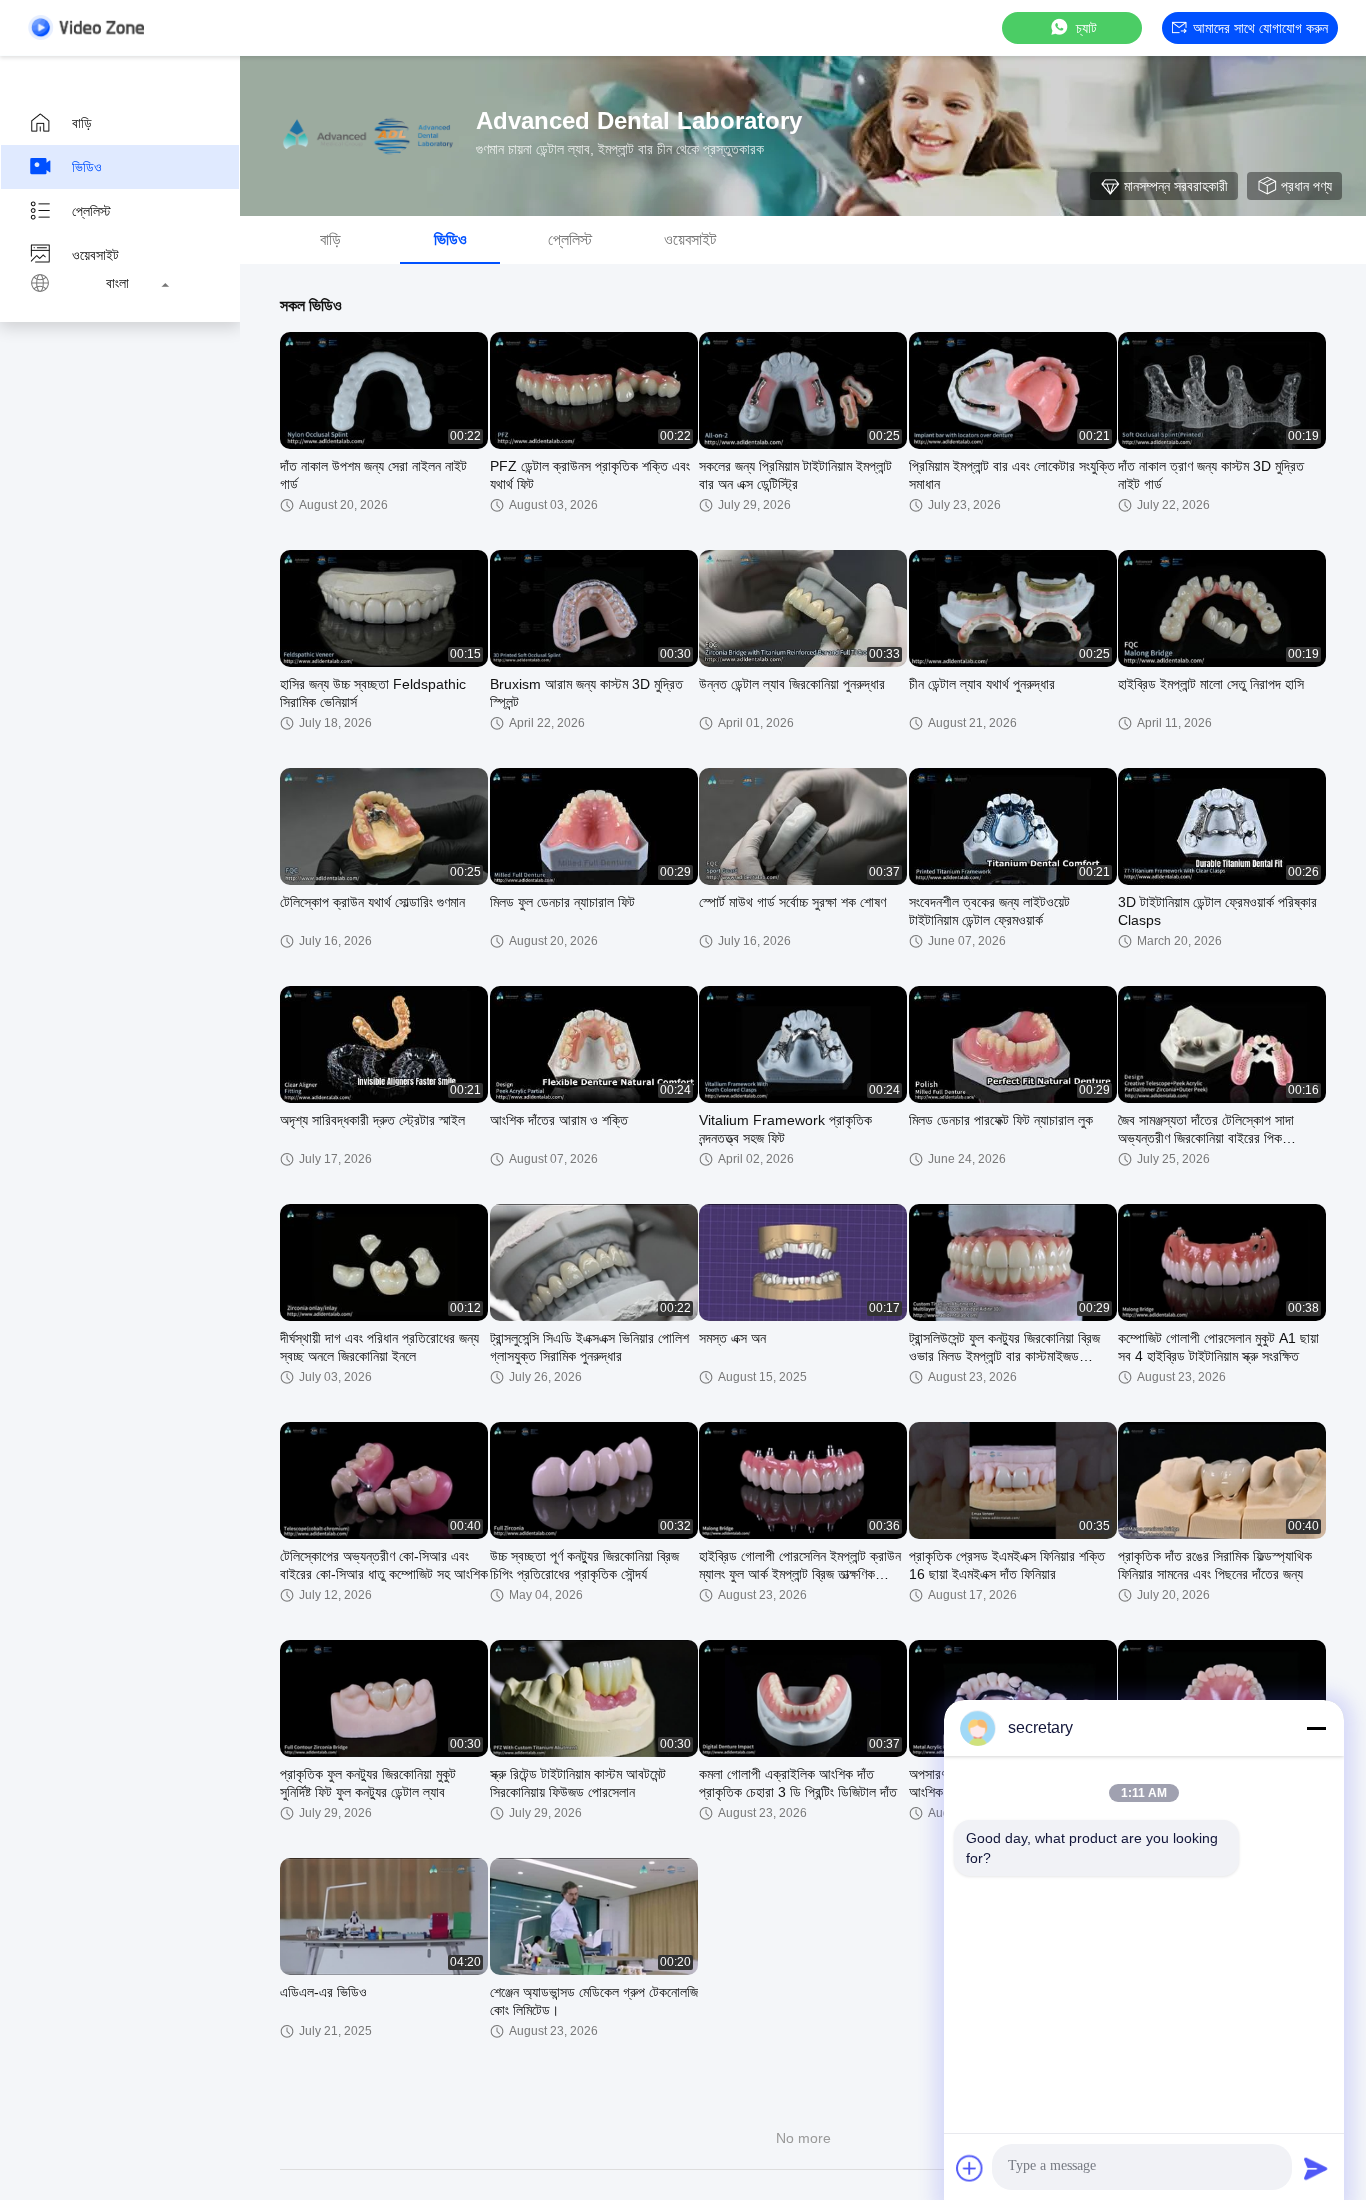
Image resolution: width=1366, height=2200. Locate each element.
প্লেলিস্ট (91, 211)
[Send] (1316, 2168)
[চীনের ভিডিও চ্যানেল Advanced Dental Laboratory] (86, 27)
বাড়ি (82, 123)
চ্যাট (1086, 28)
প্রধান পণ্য (1306, 186)
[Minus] (1316, 1728)
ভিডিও (87, 167)
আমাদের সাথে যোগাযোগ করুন (1260, 28)
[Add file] (970, 2168)
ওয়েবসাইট (95, 255)
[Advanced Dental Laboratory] (370, 136)
